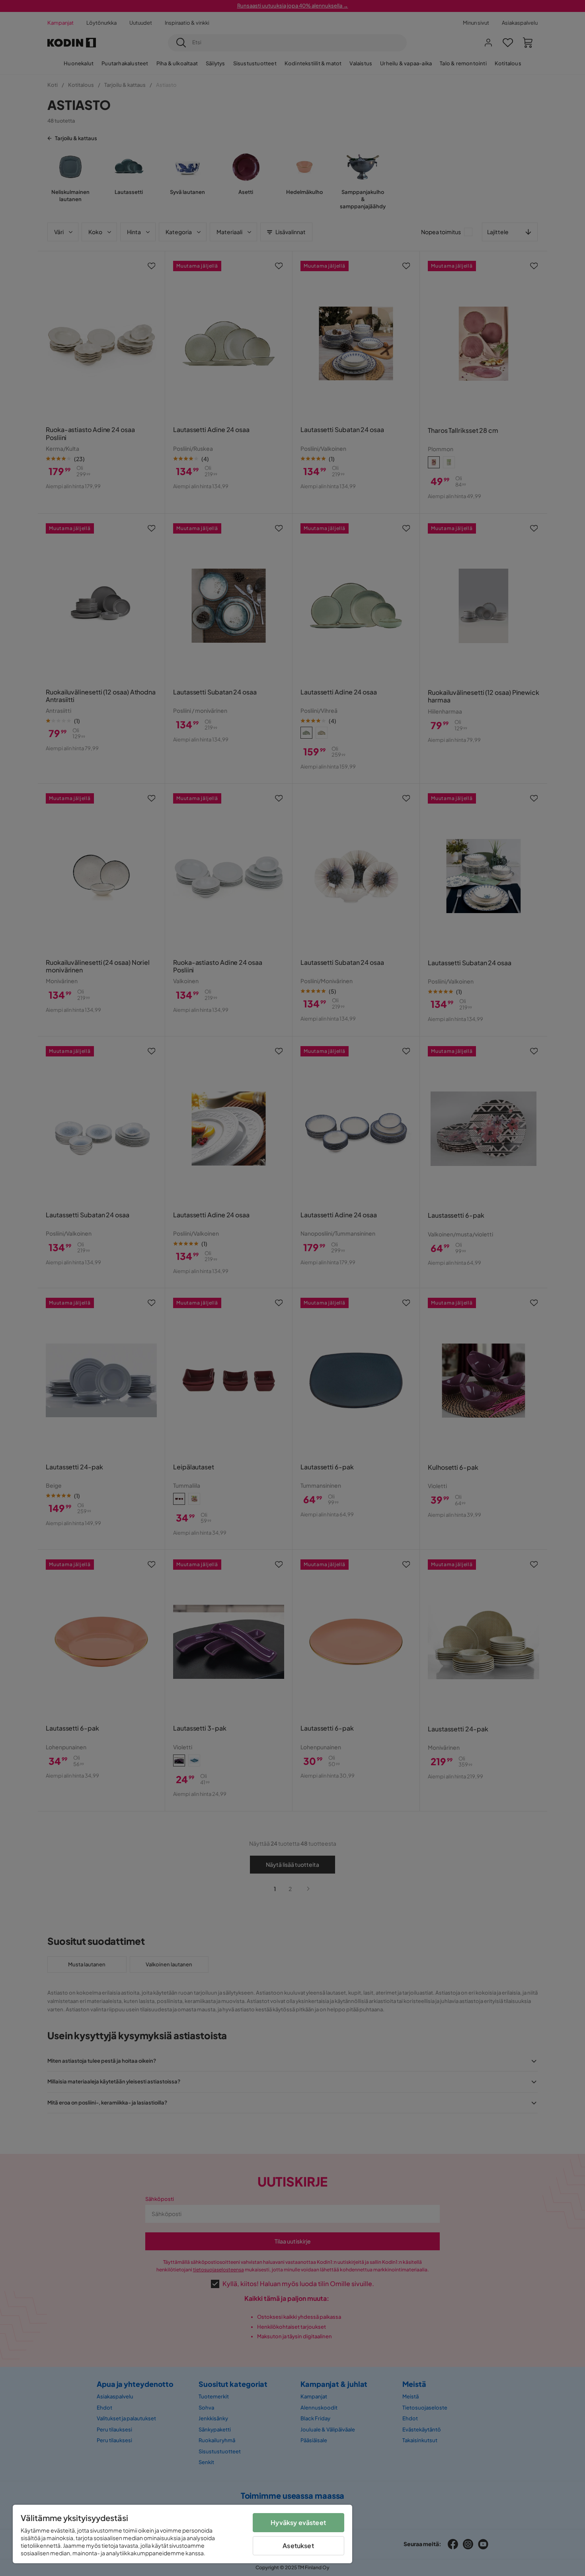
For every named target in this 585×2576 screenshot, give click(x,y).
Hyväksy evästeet (298, 2522)
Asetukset (298, 2546)
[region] (182, 2534)
